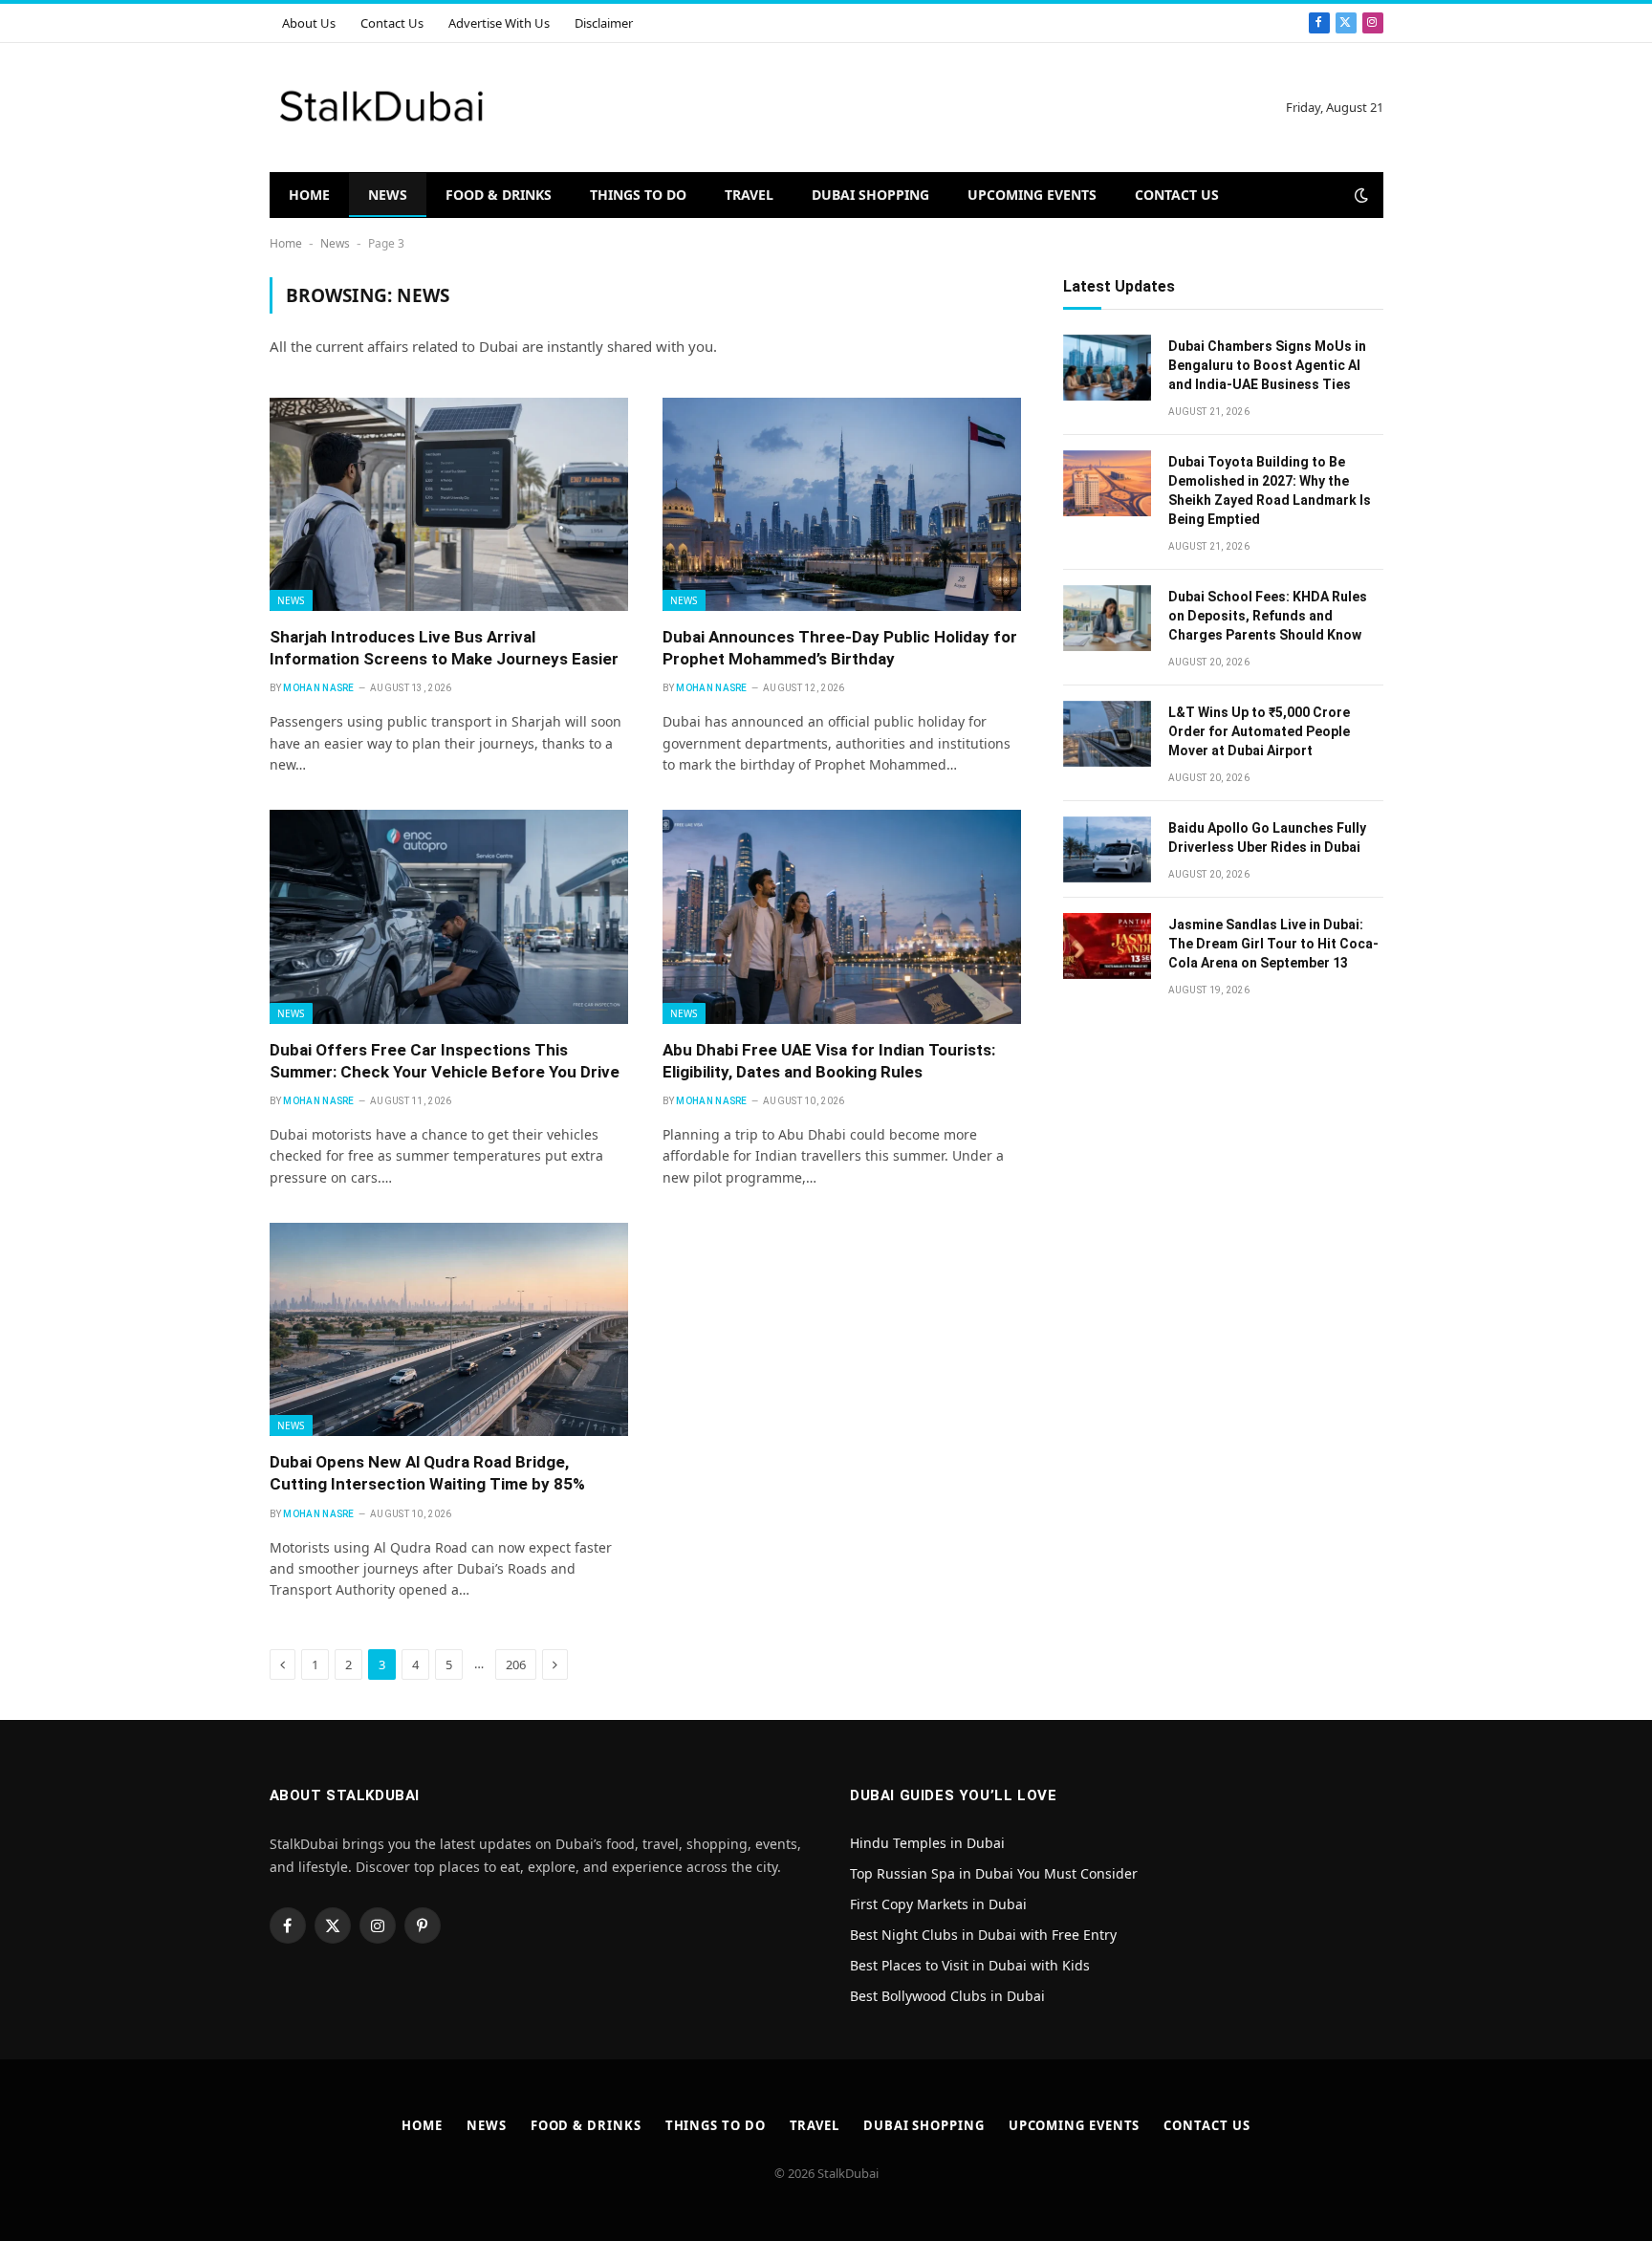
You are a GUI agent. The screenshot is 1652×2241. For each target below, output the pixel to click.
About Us (309, 23)
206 (516, 1664)
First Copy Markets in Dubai (938, 1904)
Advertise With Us (499, 23)
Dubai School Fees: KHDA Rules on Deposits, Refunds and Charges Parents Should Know (1268, 616)
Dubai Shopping (870, 195)
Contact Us (392, 23)
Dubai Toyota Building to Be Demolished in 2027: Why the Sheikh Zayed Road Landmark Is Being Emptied (1270, 490)
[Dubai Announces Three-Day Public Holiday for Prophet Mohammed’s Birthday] (842, 504)
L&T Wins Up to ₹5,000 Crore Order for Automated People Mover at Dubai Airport (1259, 731)
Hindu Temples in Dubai (929, 1843)
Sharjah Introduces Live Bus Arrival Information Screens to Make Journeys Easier (444, 648)
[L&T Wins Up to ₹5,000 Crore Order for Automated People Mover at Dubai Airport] (1107, 734)
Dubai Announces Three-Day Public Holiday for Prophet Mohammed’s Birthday (840, 648)
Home (309, 195)
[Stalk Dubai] (382, 108)
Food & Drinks (499, 195)
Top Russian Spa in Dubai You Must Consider (994, 1873)
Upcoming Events (1032, 195)
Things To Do (638, 195)
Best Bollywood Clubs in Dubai (947, 1996)
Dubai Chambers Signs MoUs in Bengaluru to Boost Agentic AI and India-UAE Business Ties (1267, 365)
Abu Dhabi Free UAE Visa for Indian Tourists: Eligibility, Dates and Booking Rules (829, 1061)
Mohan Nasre (318, 688)
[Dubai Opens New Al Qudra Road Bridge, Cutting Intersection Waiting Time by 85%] (449, 1329)
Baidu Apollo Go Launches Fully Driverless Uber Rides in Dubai (1267, 838)
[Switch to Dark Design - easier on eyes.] (1359, 195)
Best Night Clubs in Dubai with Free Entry (983, 1935)
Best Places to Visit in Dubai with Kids (970, 1965)
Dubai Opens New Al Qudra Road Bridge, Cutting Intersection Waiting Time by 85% (427, 1473)
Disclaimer (604, 23)
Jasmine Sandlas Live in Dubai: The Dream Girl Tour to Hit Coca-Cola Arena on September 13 (1273, 944)
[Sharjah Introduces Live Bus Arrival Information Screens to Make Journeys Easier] (449, 504)
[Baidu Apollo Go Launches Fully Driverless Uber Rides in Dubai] (1107, 849)
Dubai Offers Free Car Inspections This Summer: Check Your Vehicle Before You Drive (445, 1061)
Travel (749, 195)
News (388, 195)
